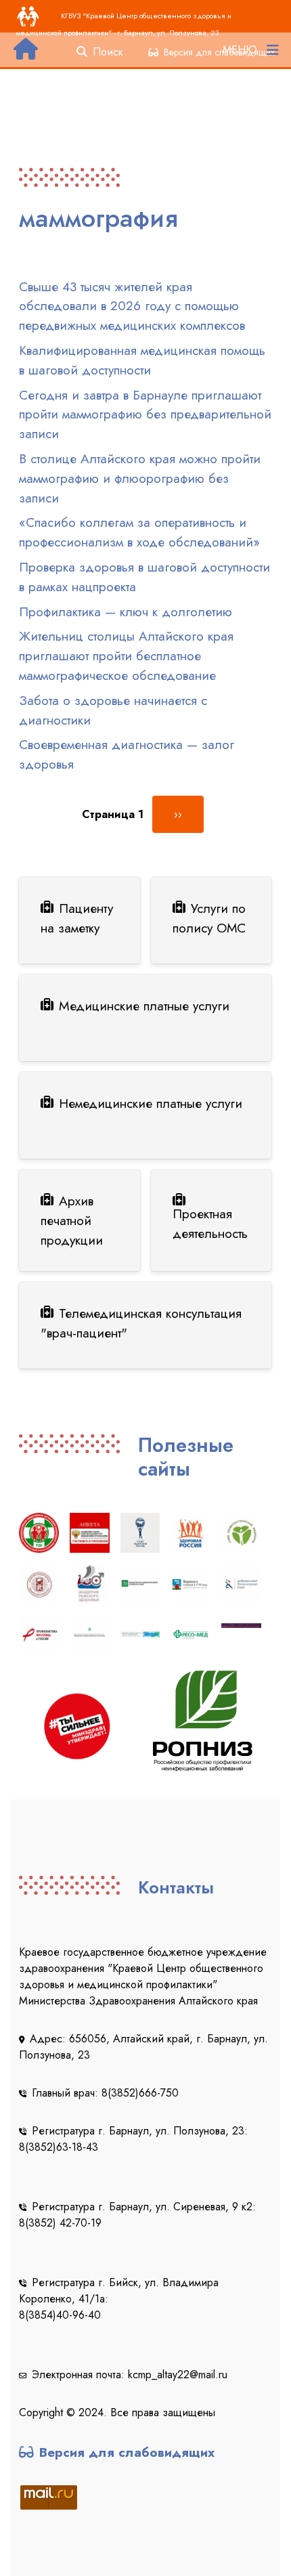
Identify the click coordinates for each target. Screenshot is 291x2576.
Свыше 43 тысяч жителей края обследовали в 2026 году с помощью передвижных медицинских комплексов (132, 306)
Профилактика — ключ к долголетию (126, 611)
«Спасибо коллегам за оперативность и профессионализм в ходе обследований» (139, 532)
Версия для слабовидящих (127, 2452)
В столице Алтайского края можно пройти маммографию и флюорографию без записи (140, 478)
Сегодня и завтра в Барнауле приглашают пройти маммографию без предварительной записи (145, 414)
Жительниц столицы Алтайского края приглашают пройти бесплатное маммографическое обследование (126, 656)
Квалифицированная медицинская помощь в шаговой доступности (142, 360)
